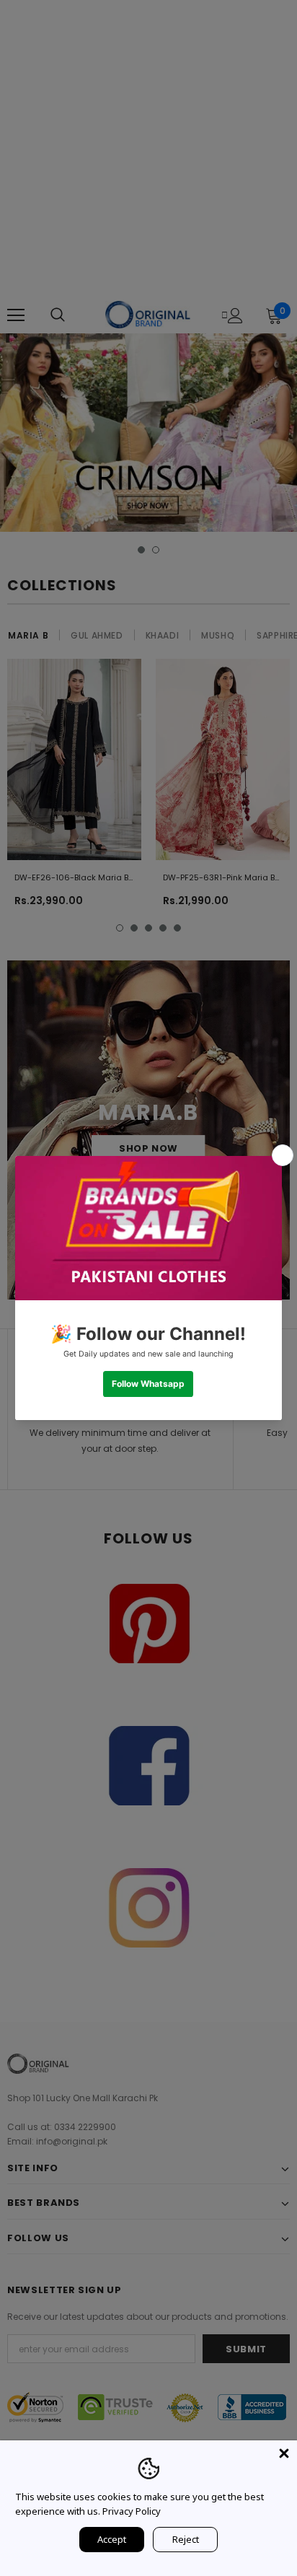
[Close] (284, 2453)
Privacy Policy (132, 2511)
